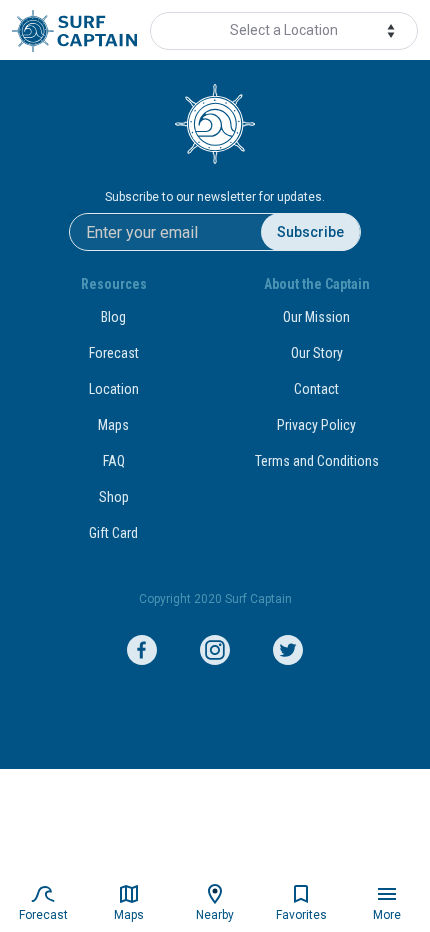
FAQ (114, 461)
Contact (316, 389)
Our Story (317, 353)
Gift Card (113, 533)
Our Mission (316, 317)
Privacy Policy (316, 425)
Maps (113, 425)
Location (114, 389)
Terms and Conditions (317, 461)
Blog (113, 317)
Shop (114, 497)
